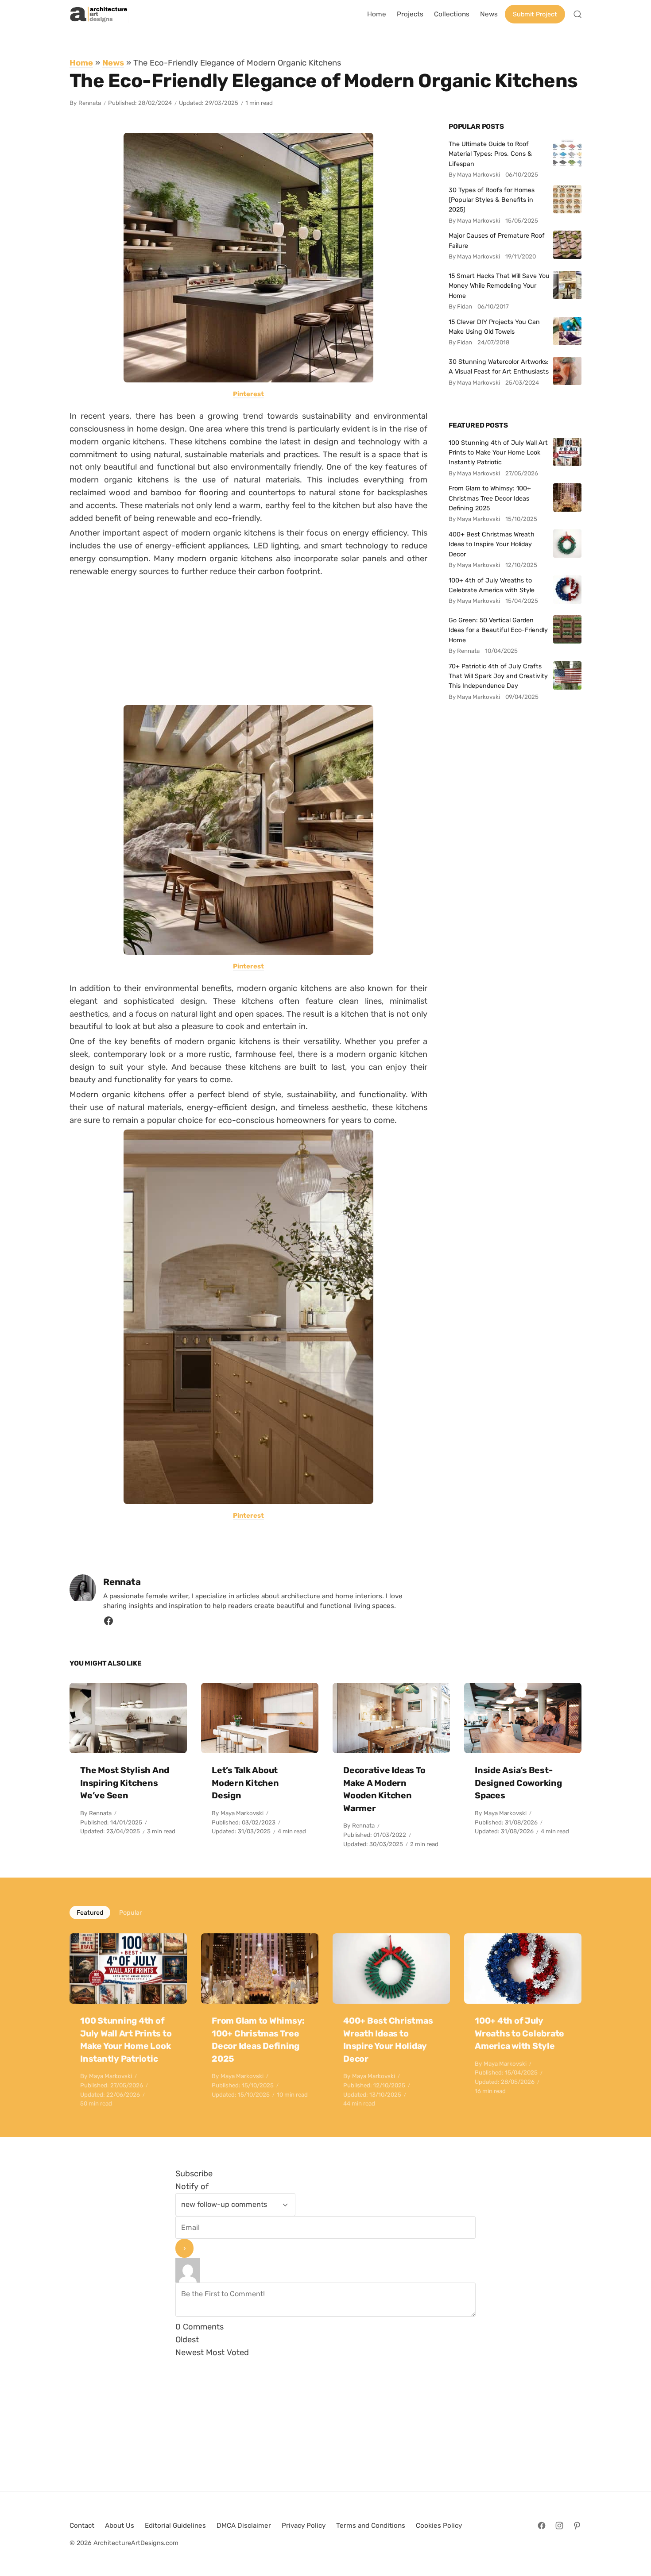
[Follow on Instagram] (559, 2526)
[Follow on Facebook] (542, 2526)
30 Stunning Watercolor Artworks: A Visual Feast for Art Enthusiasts (499, 366)
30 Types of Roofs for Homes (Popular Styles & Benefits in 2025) (492, 200)
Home (81, 63)
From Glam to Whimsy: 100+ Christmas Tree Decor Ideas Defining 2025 (490, 498)
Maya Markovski (242, 1813)
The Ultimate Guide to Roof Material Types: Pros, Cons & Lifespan (490, 154)
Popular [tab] (130, 1913)
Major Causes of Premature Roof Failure (497, 240)
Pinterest (248, 394)
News (113, 63)
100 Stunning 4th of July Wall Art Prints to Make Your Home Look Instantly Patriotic (498, 453)
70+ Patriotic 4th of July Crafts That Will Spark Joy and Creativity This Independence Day (498, 676)
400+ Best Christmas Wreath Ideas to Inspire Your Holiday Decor (492, 544)
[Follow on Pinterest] (577, 2526)
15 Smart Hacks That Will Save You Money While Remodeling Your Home (499, 286)
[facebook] (108, 1623)
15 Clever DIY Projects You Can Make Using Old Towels (494, 327)
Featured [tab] (90, 1913)
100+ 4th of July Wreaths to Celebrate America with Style (492, 585)
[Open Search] (577, 14)
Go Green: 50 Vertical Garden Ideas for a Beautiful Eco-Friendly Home (498, 630)
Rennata (90, 103)
